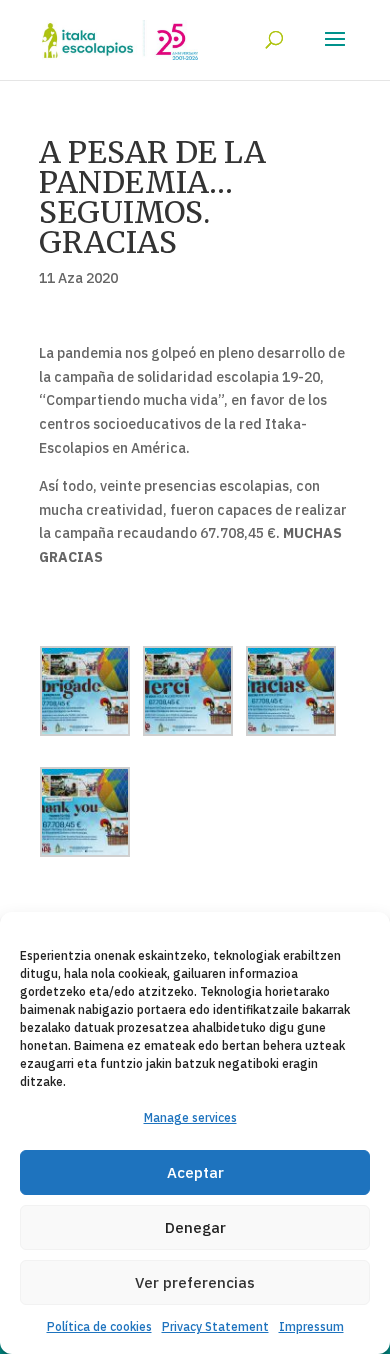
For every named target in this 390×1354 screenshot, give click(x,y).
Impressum (311, 1326)
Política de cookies (99, 1326)
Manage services (190, 1117)
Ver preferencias (195, 1282)
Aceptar (195, 1172)
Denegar (195, 1227)
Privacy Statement (215, 1326)
